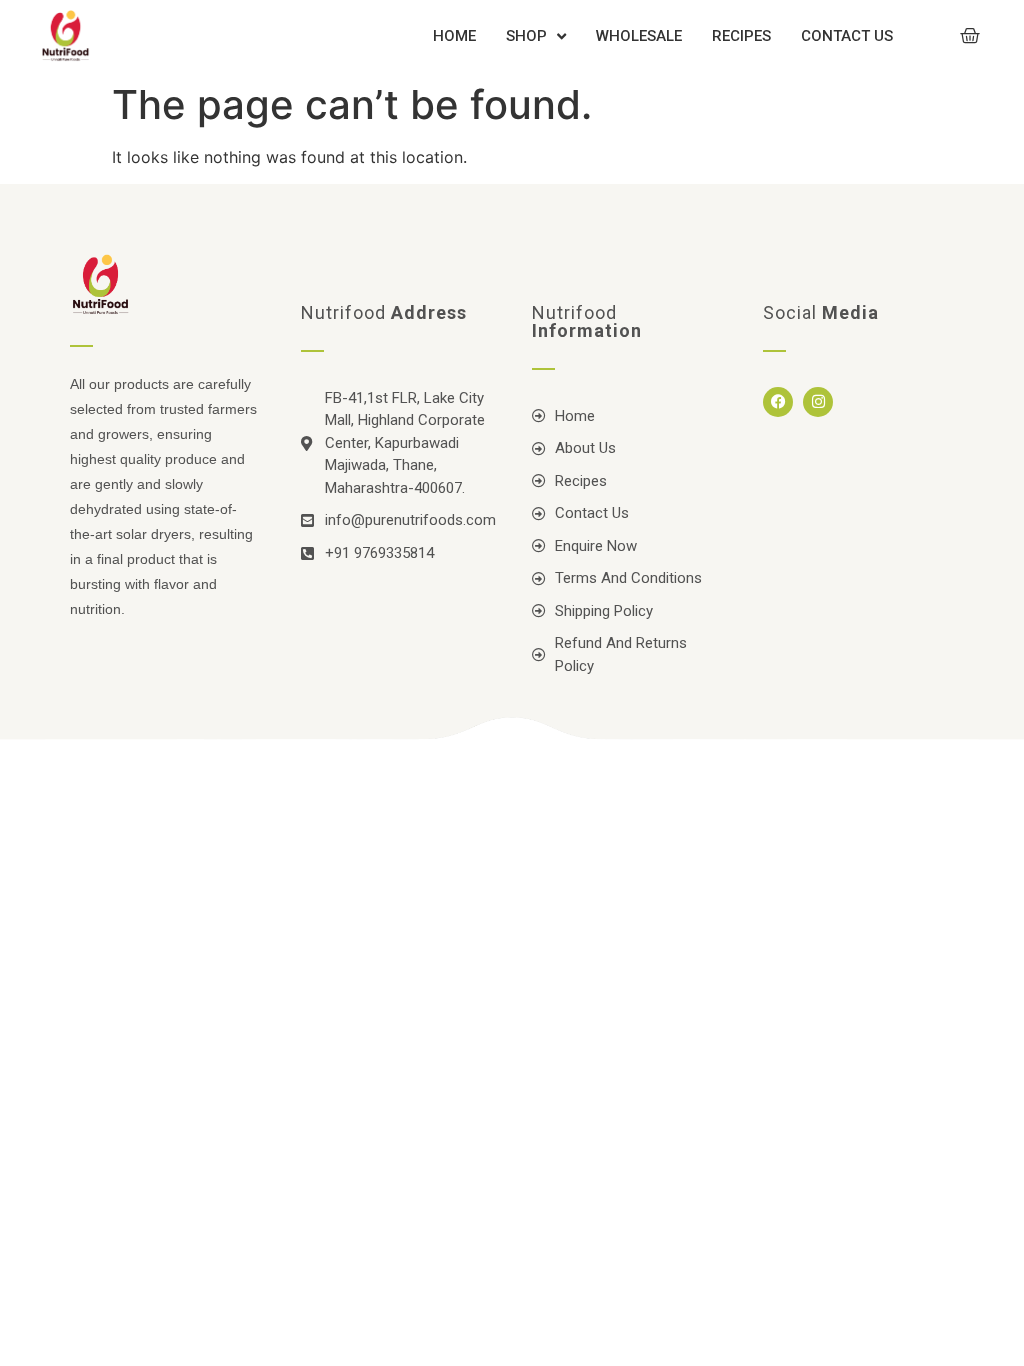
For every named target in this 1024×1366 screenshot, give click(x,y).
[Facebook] (778, 402)
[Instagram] (818, 402)
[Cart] (970, 36)
